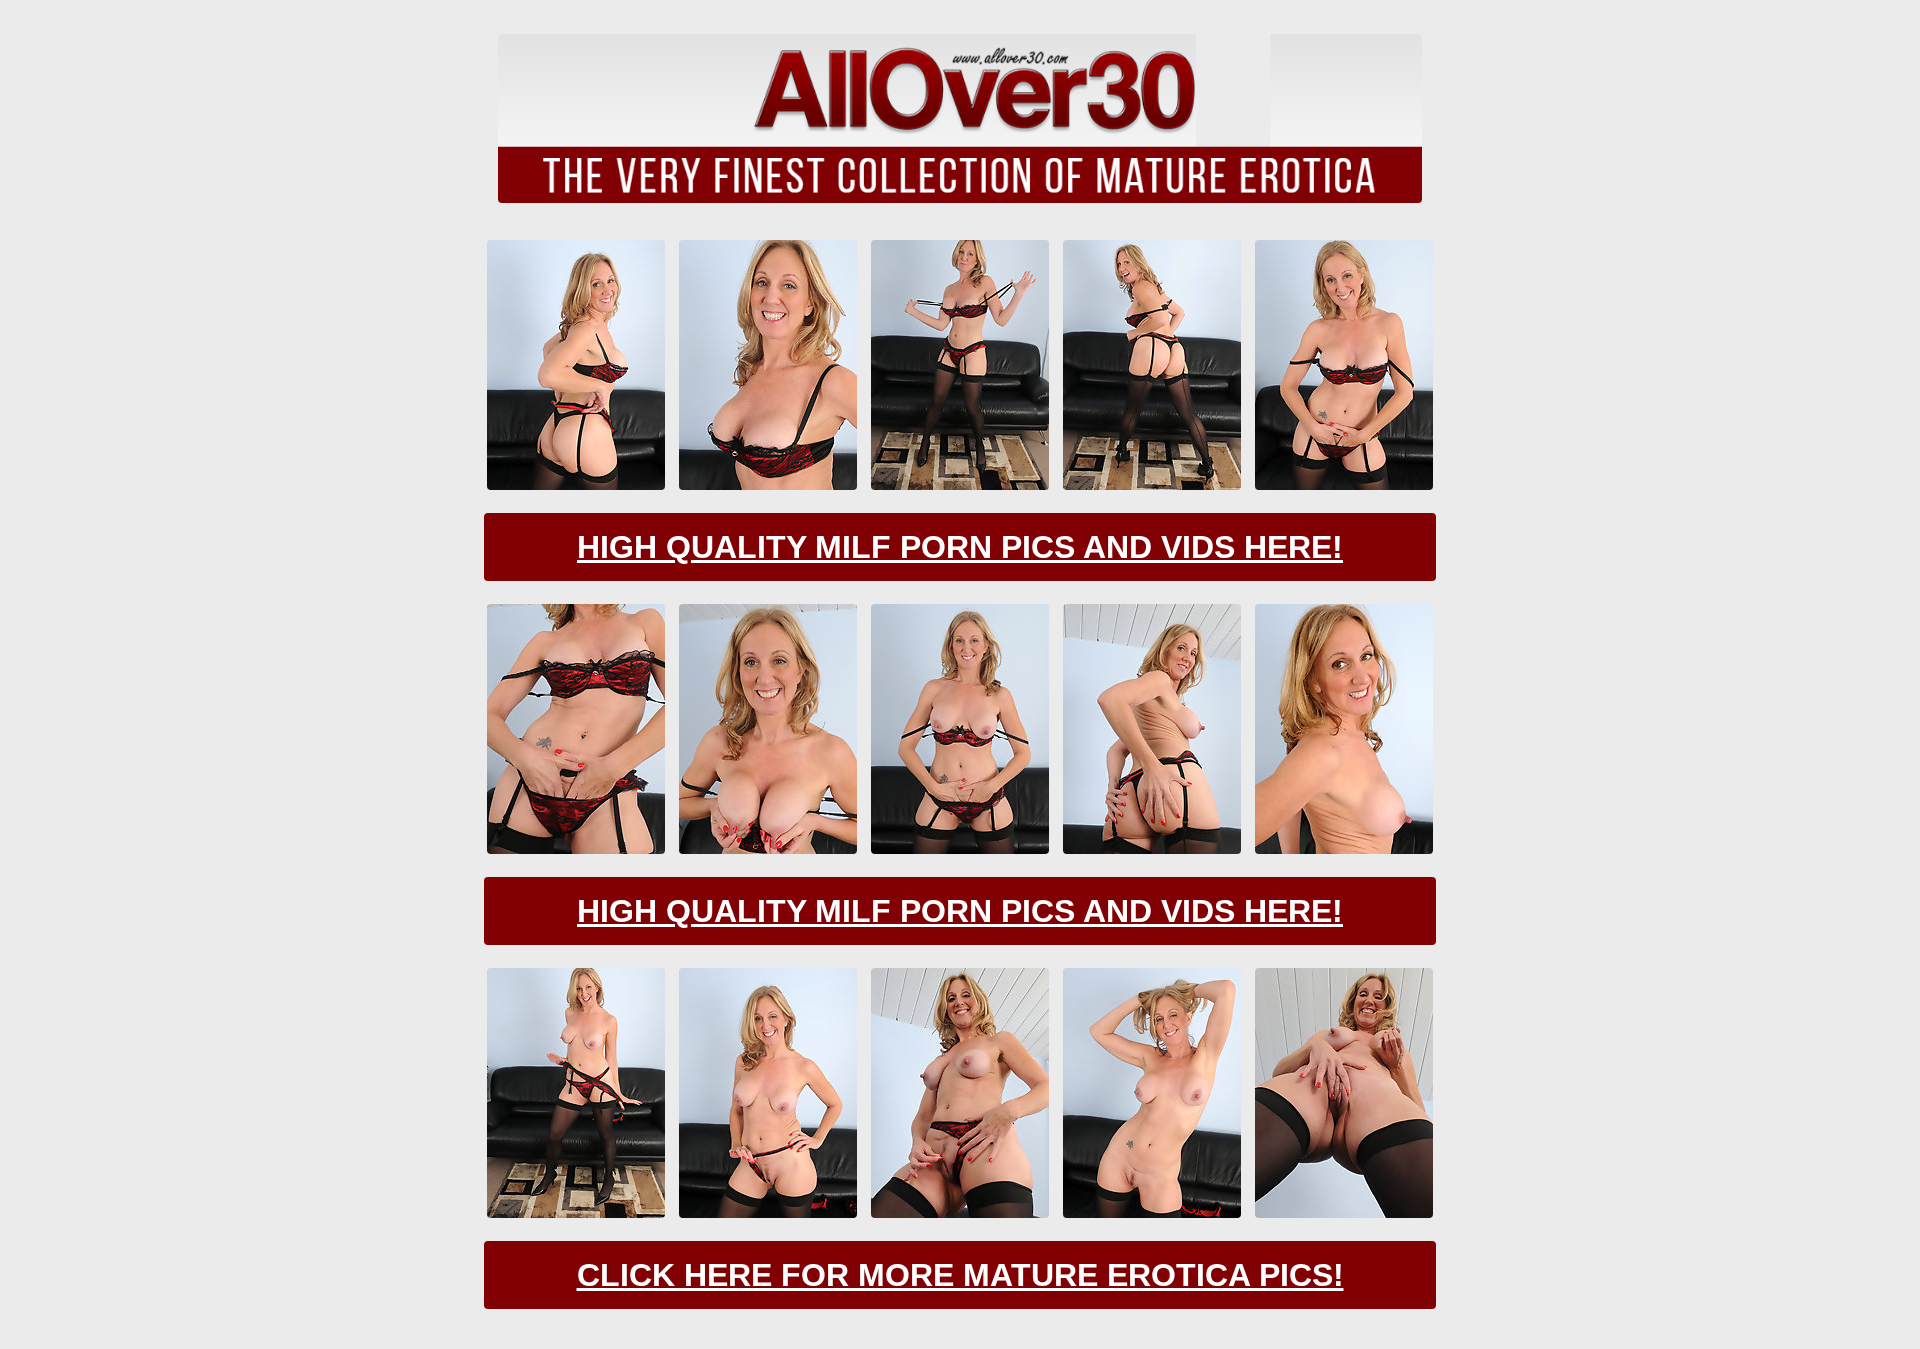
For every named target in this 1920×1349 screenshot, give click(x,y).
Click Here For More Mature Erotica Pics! (960, 1275)
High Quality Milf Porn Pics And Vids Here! (960, 547)
